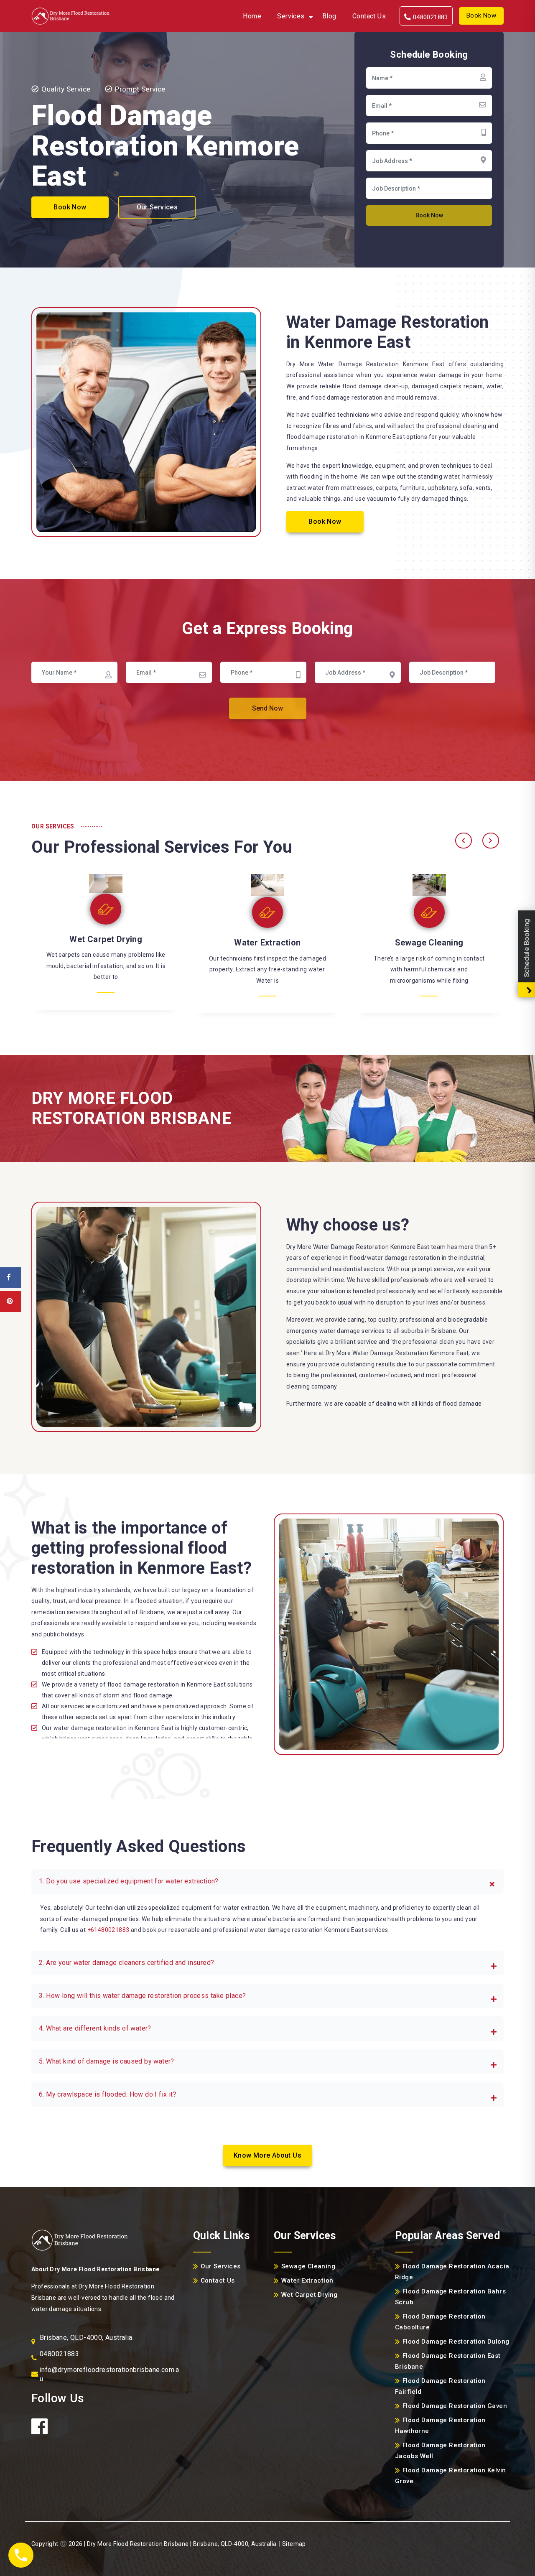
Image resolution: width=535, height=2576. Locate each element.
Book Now (481, 15)
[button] (267, 1882)
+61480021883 (108, 1930)
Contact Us (369, 16)
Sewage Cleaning (429, 943)
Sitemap (294, 2544)
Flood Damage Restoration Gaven (455, 2406)
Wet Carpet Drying (106, 939)
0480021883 (429, 17)
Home (252, 16)
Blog (329, 16)
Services (291, 16)
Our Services (157, 207)
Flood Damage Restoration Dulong (456, 2342)
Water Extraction (267, 943)
